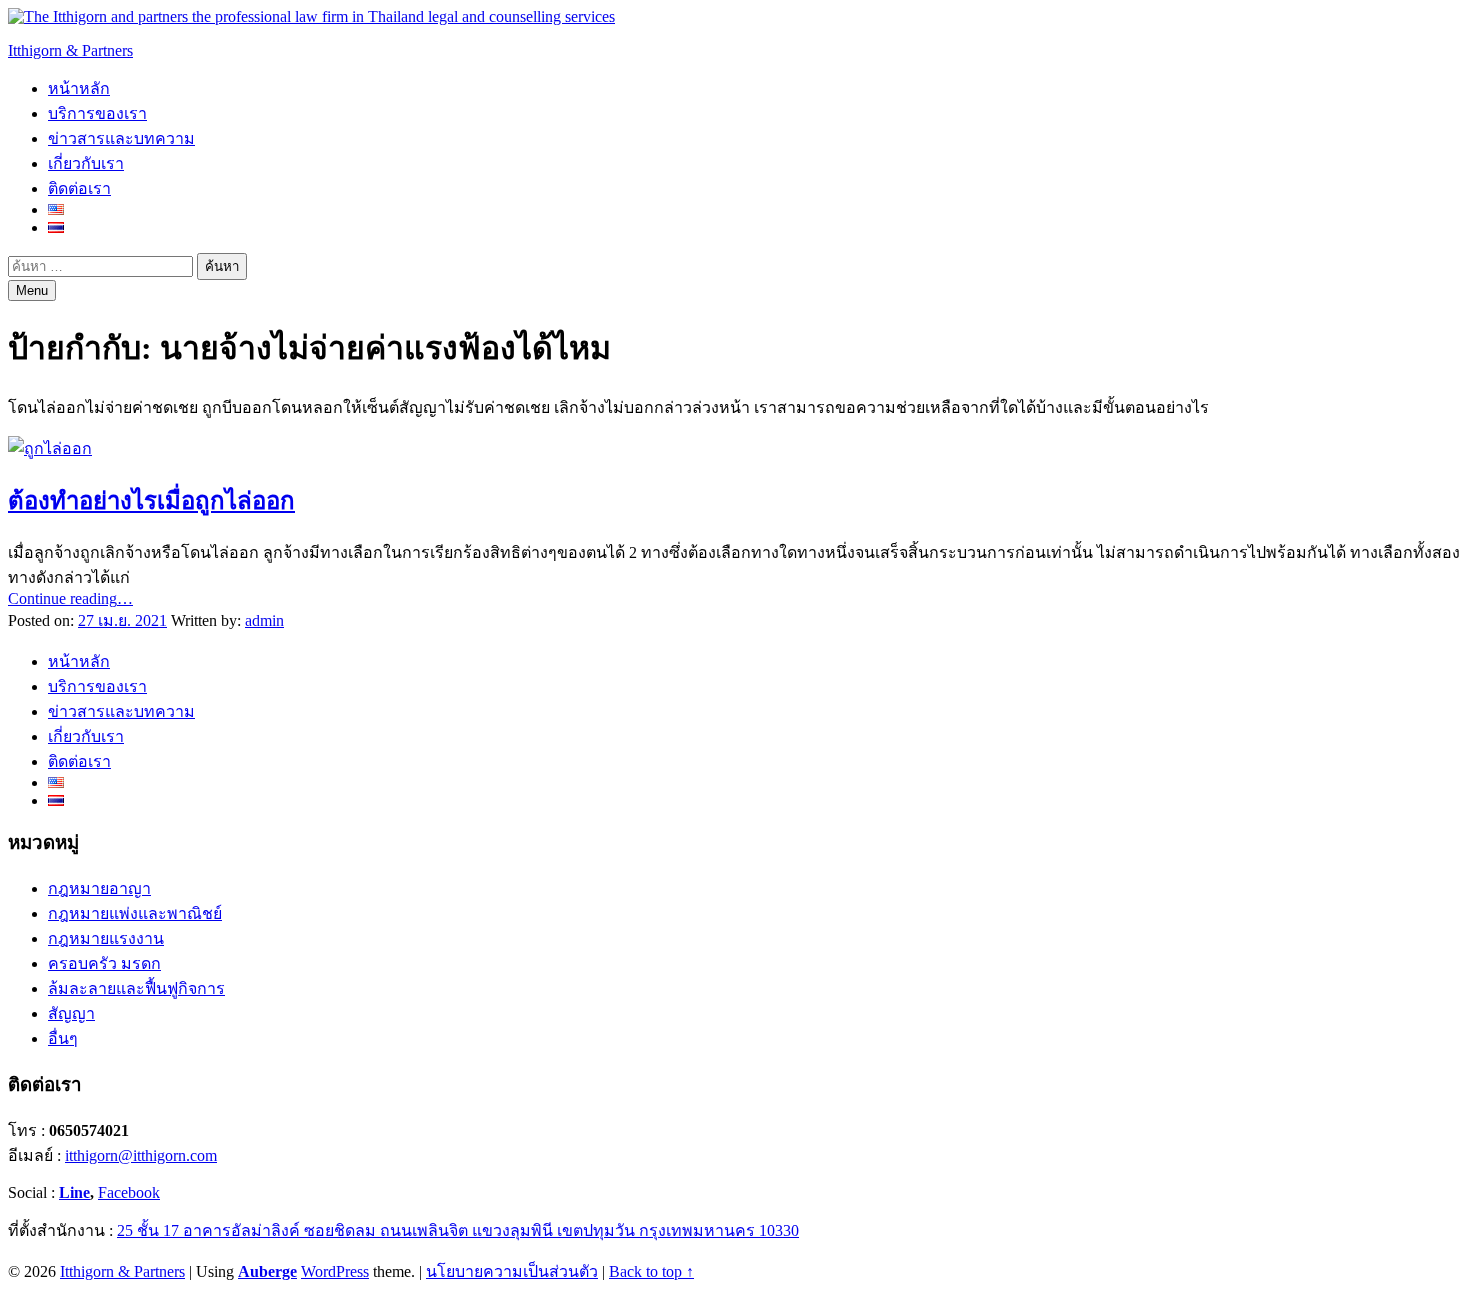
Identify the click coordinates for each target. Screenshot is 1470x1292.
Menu (32, 290)
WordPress (335, 1271)
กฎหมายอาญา (99, 888)
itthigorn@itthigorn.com (141, 1155)
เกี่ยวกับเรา (86, 163)
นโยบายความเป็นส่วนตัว (512, 1271)
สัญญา (71, 1013)
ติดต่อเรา (79, 188)
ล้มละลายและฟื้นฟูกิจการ (136, 988)
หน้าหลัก (79, 88)
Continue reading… (70, 598)
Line (74, 1192)
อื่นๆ (63, 1038)
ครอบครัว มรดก (104, 963)
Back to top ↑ (651, 1271)
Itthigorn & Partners (70, 50)
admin (264, 620)
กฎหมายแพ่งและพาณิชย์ (135, 913)
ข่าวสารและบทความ (121, 138)
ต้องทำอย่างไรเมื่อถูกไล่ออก (151, 501)
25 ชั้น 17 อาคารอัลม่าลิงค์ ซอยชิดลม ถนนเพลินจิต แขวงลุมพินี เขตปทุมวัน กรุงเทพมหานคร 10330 (458, 1230)
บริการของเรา (97, 113)
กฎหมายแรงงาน (106, 938)
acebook (133, 1192)
